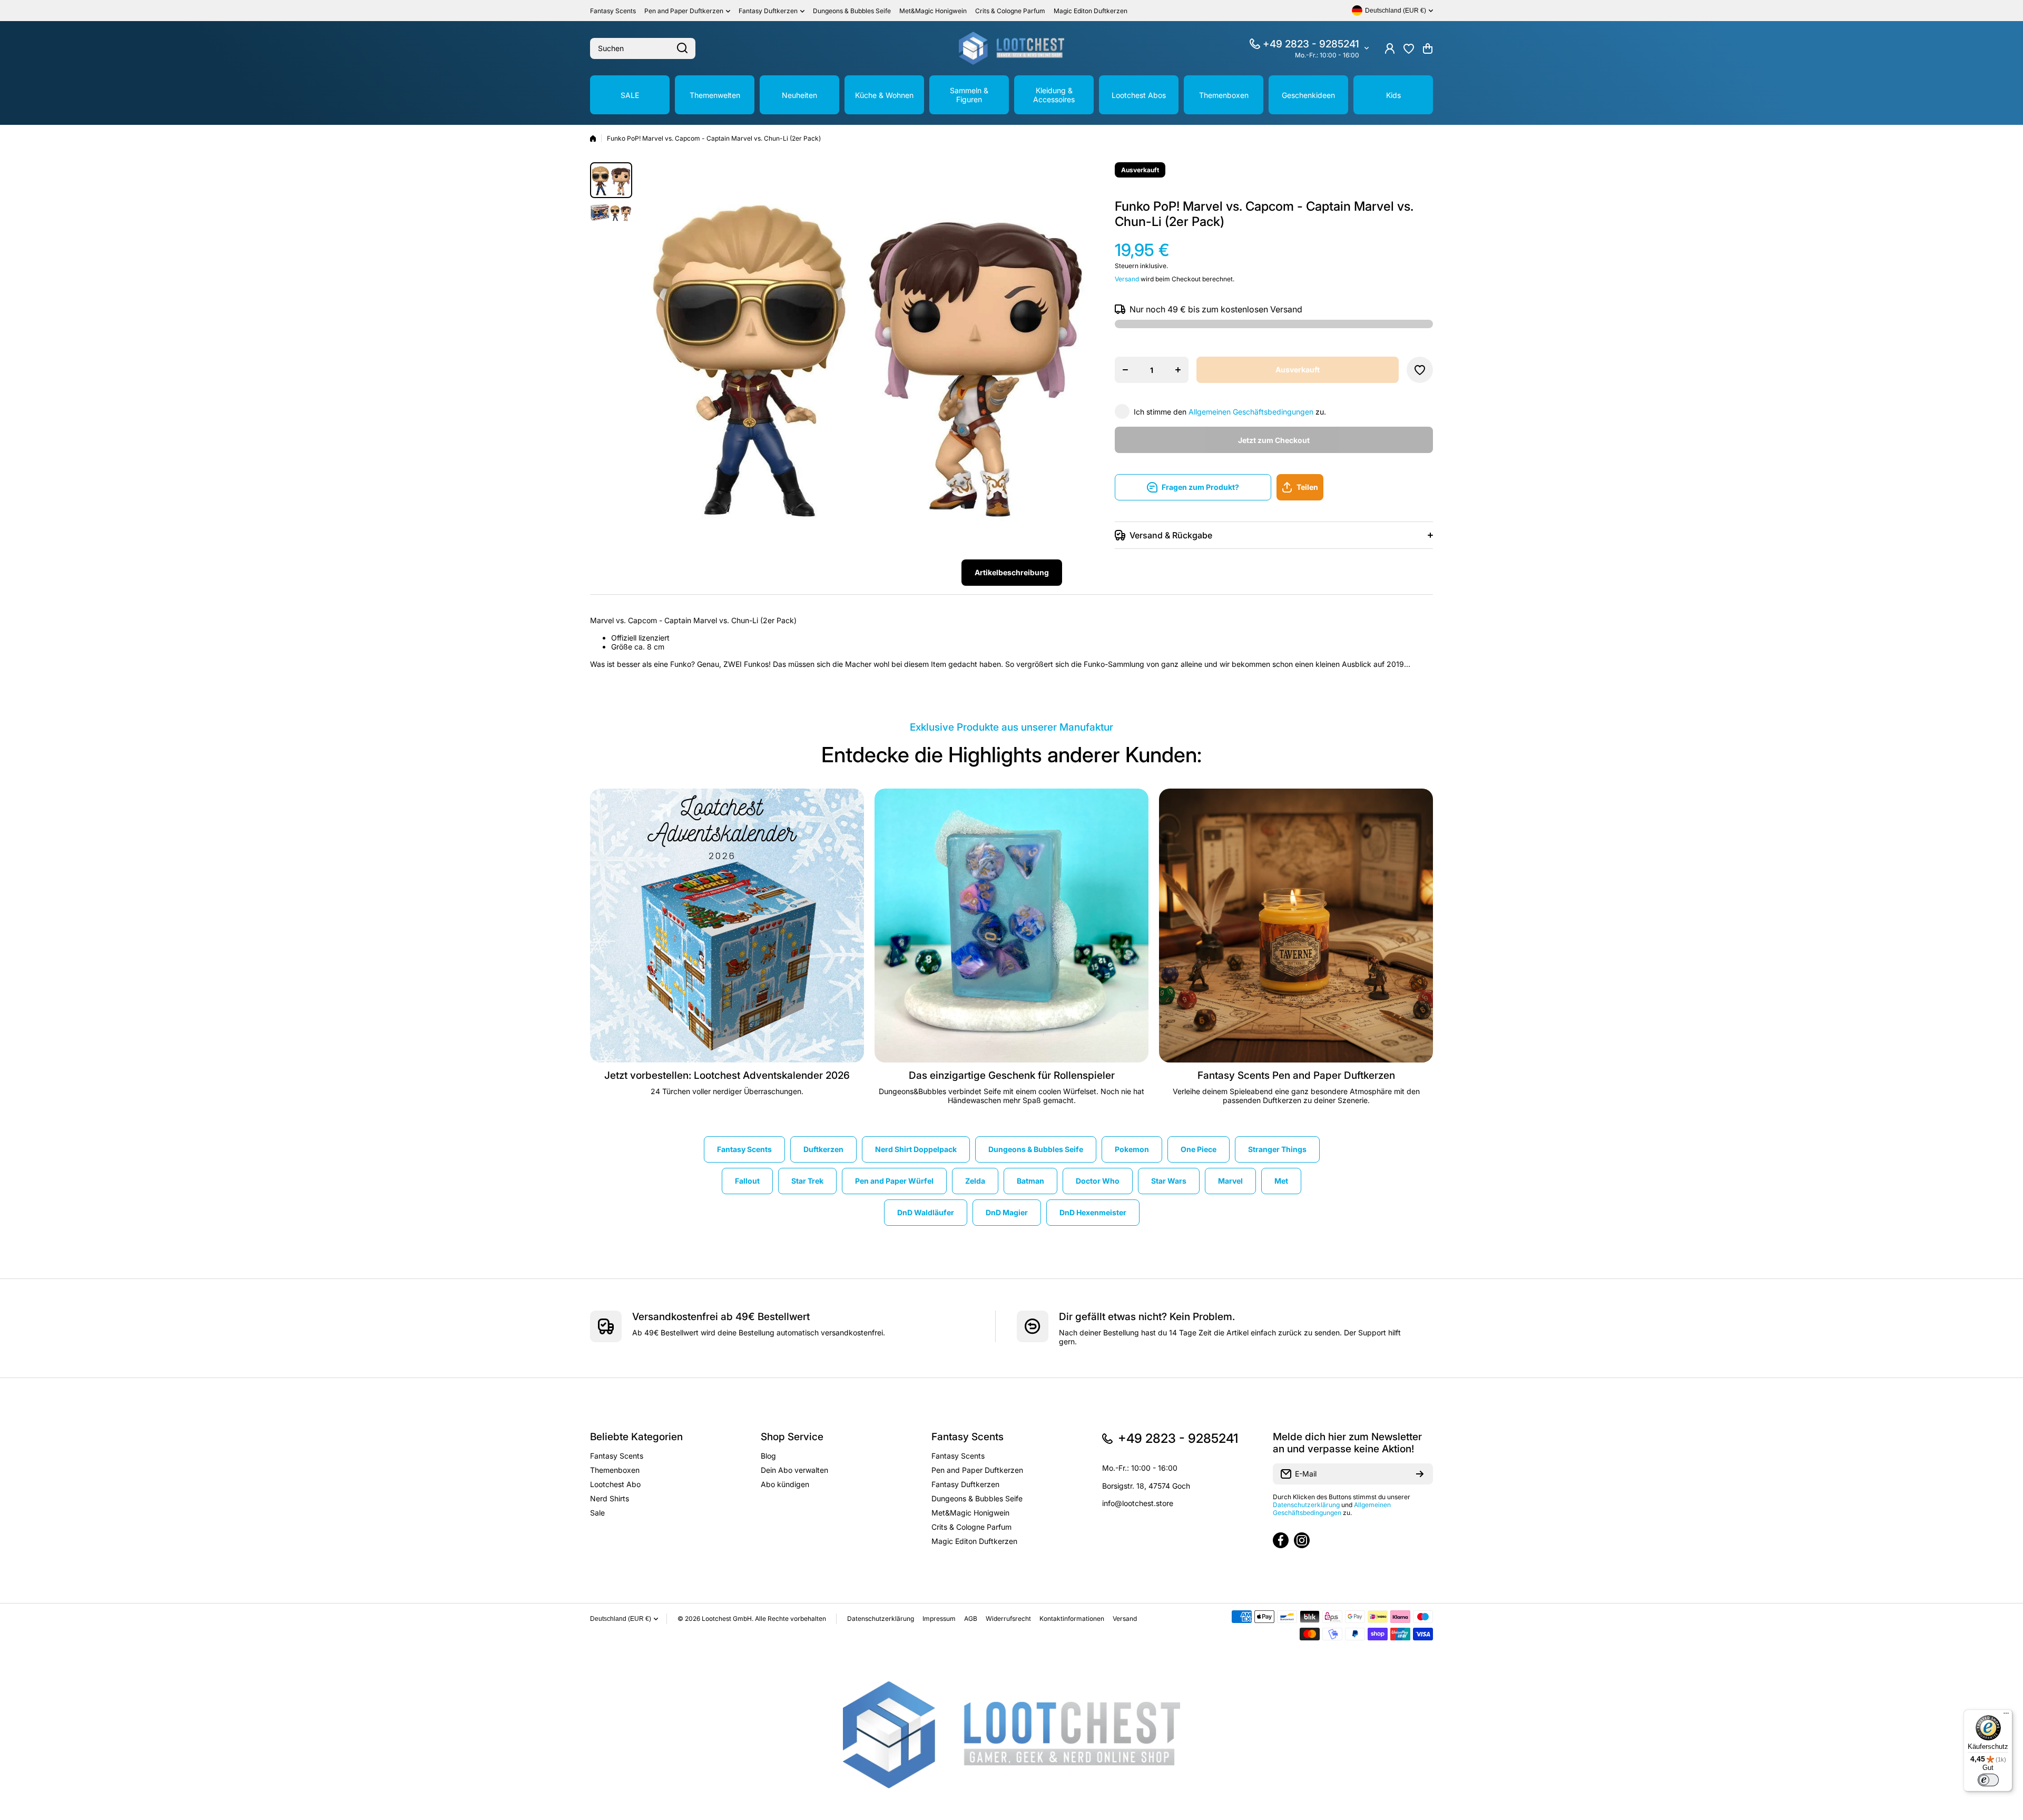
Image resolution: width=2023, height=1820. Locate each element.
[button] (1428, 48)
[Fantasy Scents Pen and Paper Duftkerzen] (1296, 926)
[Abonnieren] (1420, 1474)
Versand (1127, 279)
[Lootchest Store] (1011, 48)
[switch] (1988, 1780)
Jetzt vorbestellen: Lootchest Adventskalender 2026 (727, 1075)
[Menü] (2006, 1716)
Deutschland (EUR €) (621, 1619)
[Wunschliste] (1409, 48)
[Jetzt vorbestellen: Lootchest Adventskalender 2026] (727, 926)
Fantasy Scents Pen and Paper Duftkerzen (1296, 1075)
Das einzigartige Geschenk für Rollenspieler (1012, 1075)
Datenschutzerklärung (1306, 1505)
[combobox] (643, 48)
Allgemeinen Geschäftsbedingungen (1251, 412)
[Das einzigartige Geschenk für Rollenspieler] (1011, 926)
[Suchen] (682, 48)
